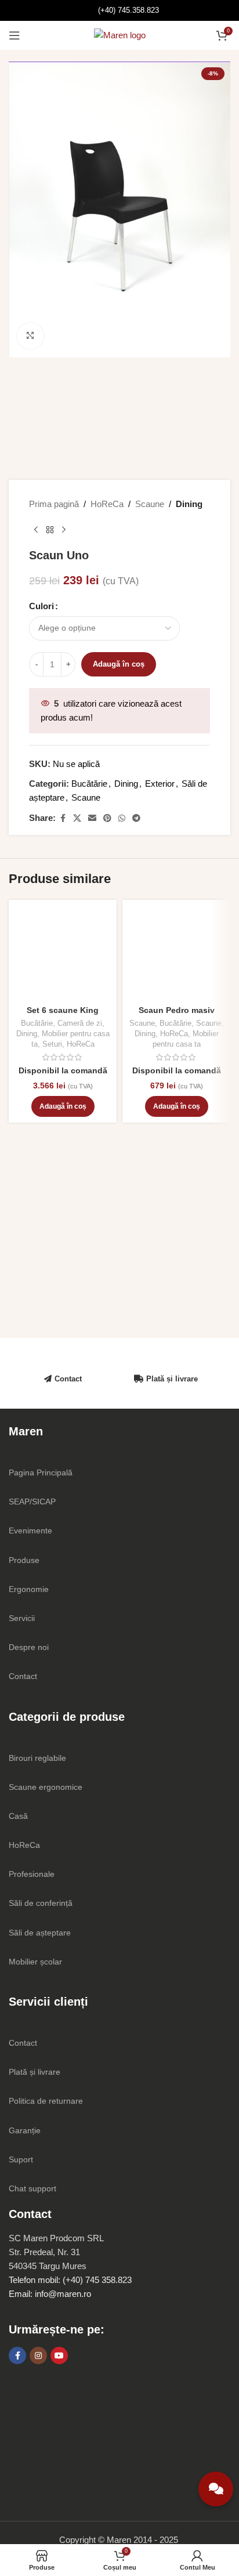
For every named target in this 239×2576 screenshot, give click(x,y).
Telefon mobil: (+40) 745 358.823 (70, 2280)
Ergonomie (29, 1589)
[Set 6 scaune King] (63, 954)
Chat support (32, 2188)
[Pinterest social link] (107, 818)
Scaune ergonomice (46, 1787)
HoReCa (107, 504)
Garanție (25, 2130)
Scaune (150, 504)
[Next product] (64, 530)
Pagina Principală (41, 1472)
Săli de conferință (41, 1903)
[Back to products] (50, 530)
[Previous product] (36, 530)
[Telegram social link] (136, 818)
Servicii (22, 1618)
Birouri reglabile (37, 1758)
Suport (21, 2159)
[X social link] (77, 818)
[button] (63, 1106)
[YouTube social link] (59, 2356)
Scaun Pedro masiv (177, 1010)
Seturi (52, 1044)
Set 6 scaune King (63, 1010)
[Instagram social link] (38, 2356)
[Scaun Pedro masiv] (176, 954)
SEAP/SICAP (32, 1502)
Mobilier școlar (35, 1962)
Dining (189, 504)
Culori (41, 606)
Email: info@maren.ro (50, 2294)
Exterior (160, 784)
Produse (24, 1560)
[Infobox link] (120, 10)
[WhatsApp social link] (122, 818)
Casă (18, 1816)
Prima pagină (54, 504)
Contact (68, 1379)
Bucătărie (89, 784)
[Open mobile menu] (15, 35)
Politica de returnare (46, 2101)
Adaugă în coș (119, 664)
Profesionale (32, 1874)
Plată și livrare (172, 1379)
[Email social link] (92, 818)
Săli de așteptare (40, 1933)
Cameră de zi (80, 1023)
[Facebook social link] (63, 818)
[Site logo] (120, 35)
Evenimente (30, 1531)
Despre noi (29, 1647)
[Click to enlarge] (30, 336)
